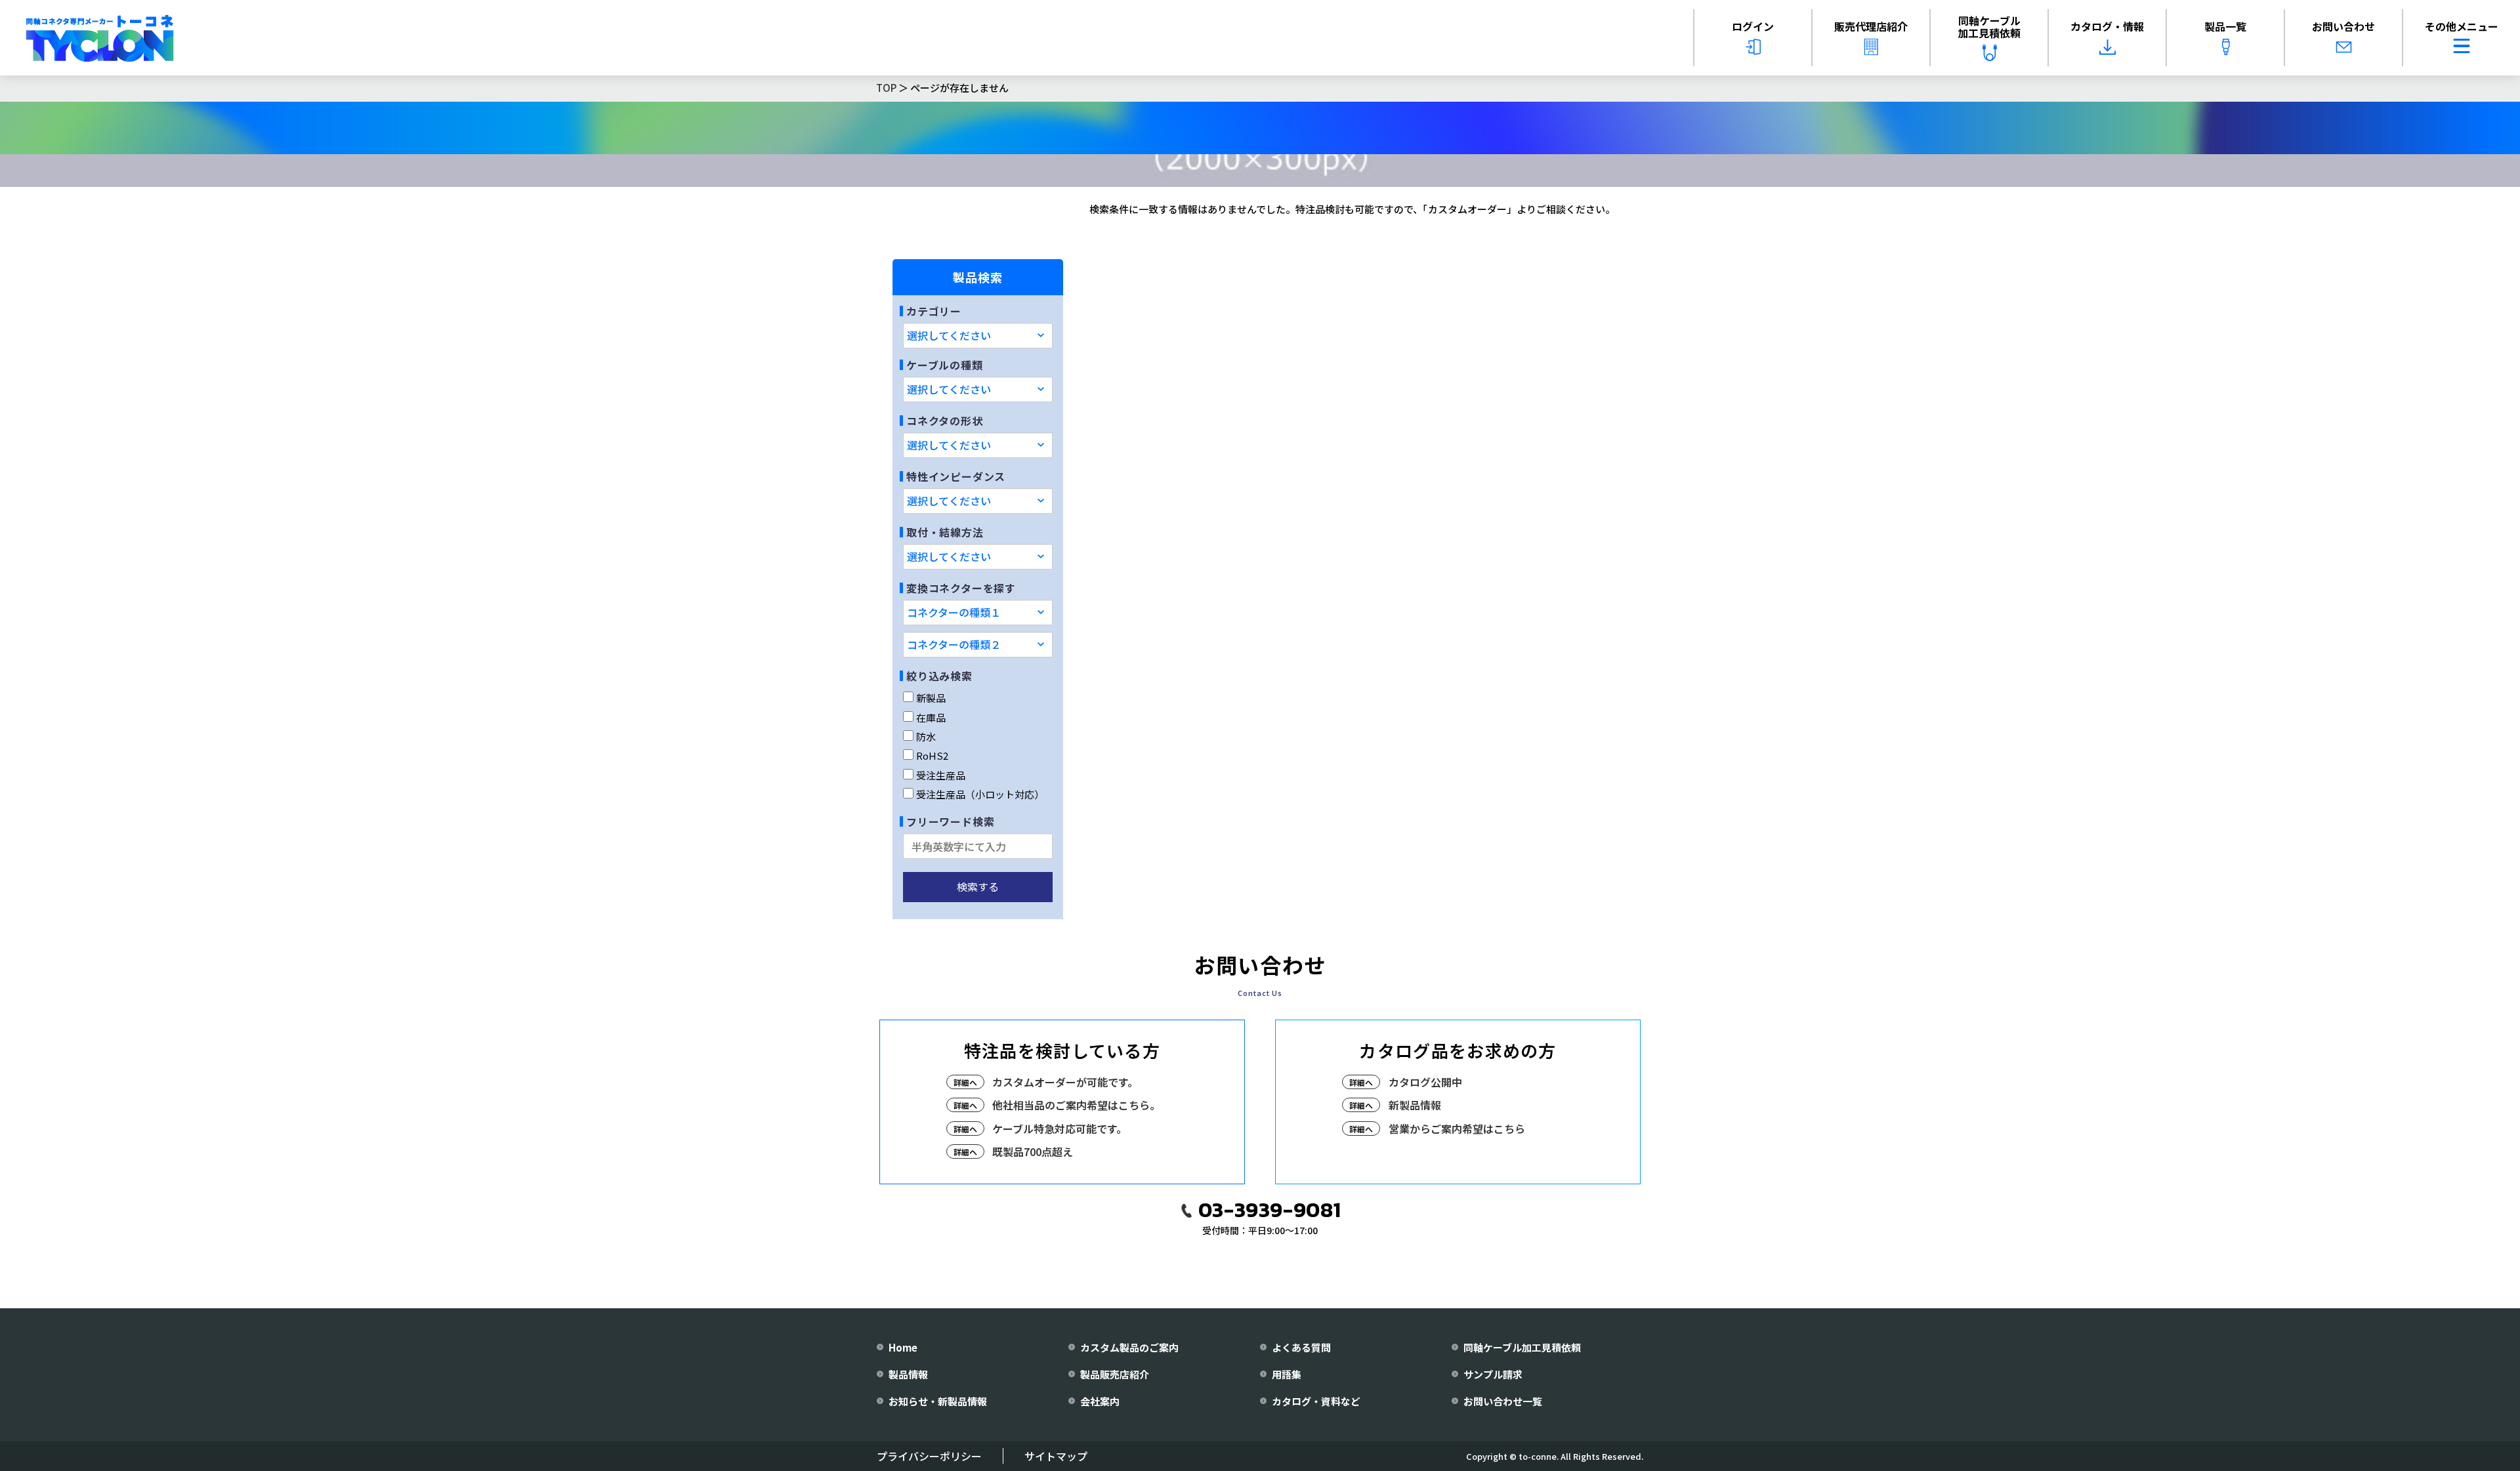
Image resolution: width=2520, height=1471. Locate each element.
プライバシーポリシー (929, 1456)
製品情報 (908, 1374)
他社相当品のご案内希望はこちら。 (1076, 1105)
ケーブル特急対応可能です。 (1060, 1129)
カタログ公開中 (1425, 1082)
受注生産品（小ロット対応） (980, 794)
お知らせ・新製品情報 (938, 1401)
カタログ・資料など (1316, 1401)
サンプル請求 (1493, 1374)
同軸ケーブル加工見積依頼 (1989, 27)
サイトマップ (1056, 1456)
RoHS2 (932, 756)
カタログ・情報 (2107, 26)
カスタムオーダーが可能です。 (1065, 1082)
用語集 (1287, 1374)
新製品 (931, 698)
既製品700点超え (1033, 1151)
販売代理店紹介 (1871, 26)
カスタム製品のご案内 (1129, 1347)
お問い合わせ (2343, 26)
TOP (886, 88)
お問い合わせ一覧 (1503, 1401)
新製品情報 (1415, 1105)
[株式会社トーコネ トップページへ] (100, 38)
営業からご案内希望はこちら (1457, 1129)
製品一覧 (2225, 26)
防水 (926, 736)
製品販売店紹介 (1115, 1374)
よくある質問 (1301, 1347)
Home (903, 1347)
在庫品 (931, 717)
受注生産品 (941, 775)
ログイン (1753, 26)
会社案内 (1100, 1401)
